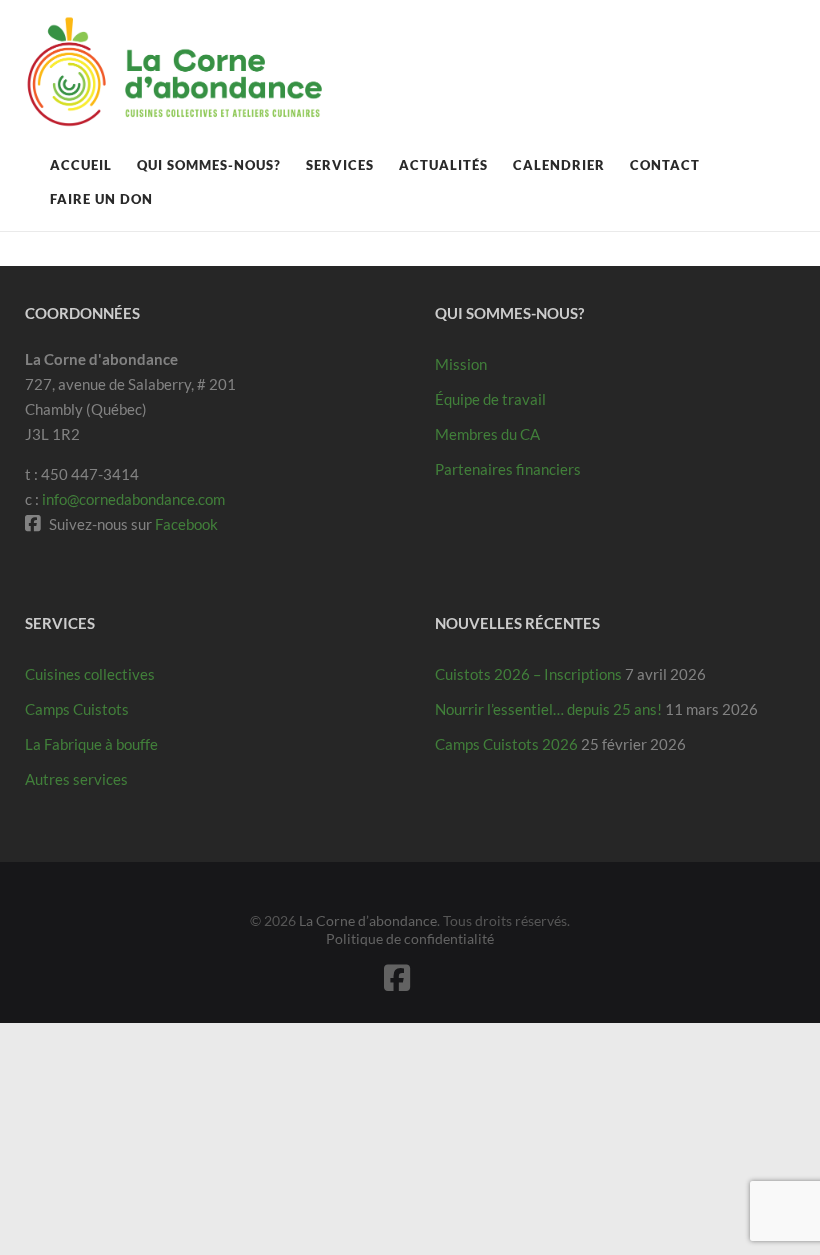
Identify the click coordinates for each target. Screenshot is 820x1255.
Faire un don (101, 199)
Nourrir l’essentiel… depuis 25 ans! (548, 709)
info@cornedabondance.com (133, 499)
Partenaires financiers (508, 469)
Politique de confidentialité (410, 938)
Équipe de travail (490, 399)
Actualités (443, 165)
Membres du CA (487, 434)
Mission (461, 364)
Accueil (81, 165)
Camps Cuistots (77, 709)
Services (340, 165)
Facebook (186, 524)
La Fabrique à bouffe (91, 744)
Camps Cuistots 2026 (506, 744)
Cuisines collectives (90, 674)
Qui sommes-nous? (209, 165)
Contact (665, 165)
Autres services (76, 779)
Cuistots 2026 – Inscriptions (528, 674)
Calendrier (559, 165)
